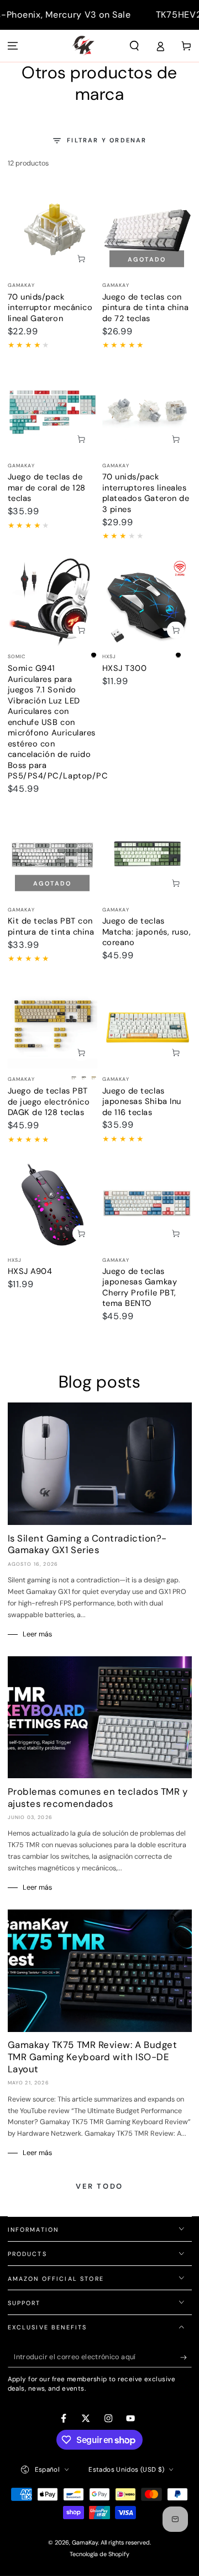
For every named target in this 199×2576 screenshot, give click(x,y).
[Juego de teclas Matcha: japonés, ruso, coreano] (147, 854)
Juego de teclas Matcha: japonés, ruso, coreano (147, 932)
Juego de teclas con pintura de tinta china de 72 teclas (146, 308)
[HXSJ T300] (147, 601)
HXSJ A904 (30, 1271)
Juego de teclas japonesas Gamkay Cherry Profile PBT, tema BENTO (140, 1287)
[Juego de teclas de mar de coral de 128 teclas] (53, 410)
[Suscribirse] (186, 2358)
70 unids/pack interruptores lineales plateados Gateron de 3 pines (146, 493)
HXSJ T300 (125, 668)
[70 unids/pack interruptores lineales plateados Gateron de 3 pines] (147, 410)
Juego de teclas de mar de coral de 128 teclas (47, 487)
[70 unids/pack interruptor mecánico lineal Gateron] (53, 230)
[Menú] (13, 46)
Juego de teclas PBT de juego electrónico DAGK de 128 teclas (49, 1102)
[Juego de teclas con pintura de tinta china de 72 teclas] (147, 230)
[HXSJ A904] (53, 1204)
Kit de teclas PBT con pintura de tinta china (51, 926)
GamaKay (85, 2542)
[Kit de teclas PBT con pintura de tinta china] (53, 854)
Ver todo (99, 2186)
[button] (135, 46)
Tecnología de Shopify (99, 2554)
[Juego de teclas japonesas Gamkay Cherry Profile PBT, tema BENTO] (147, 1204)
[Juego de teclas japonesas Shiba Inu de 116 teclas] (147, 1024)
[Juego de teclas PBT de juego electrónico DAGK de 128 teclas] (53, 1024)
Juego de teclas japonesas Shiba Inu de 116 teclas (142, 1102)
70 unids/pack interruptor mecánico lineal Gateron (50, 308)
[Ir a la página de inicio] (83, 46)
